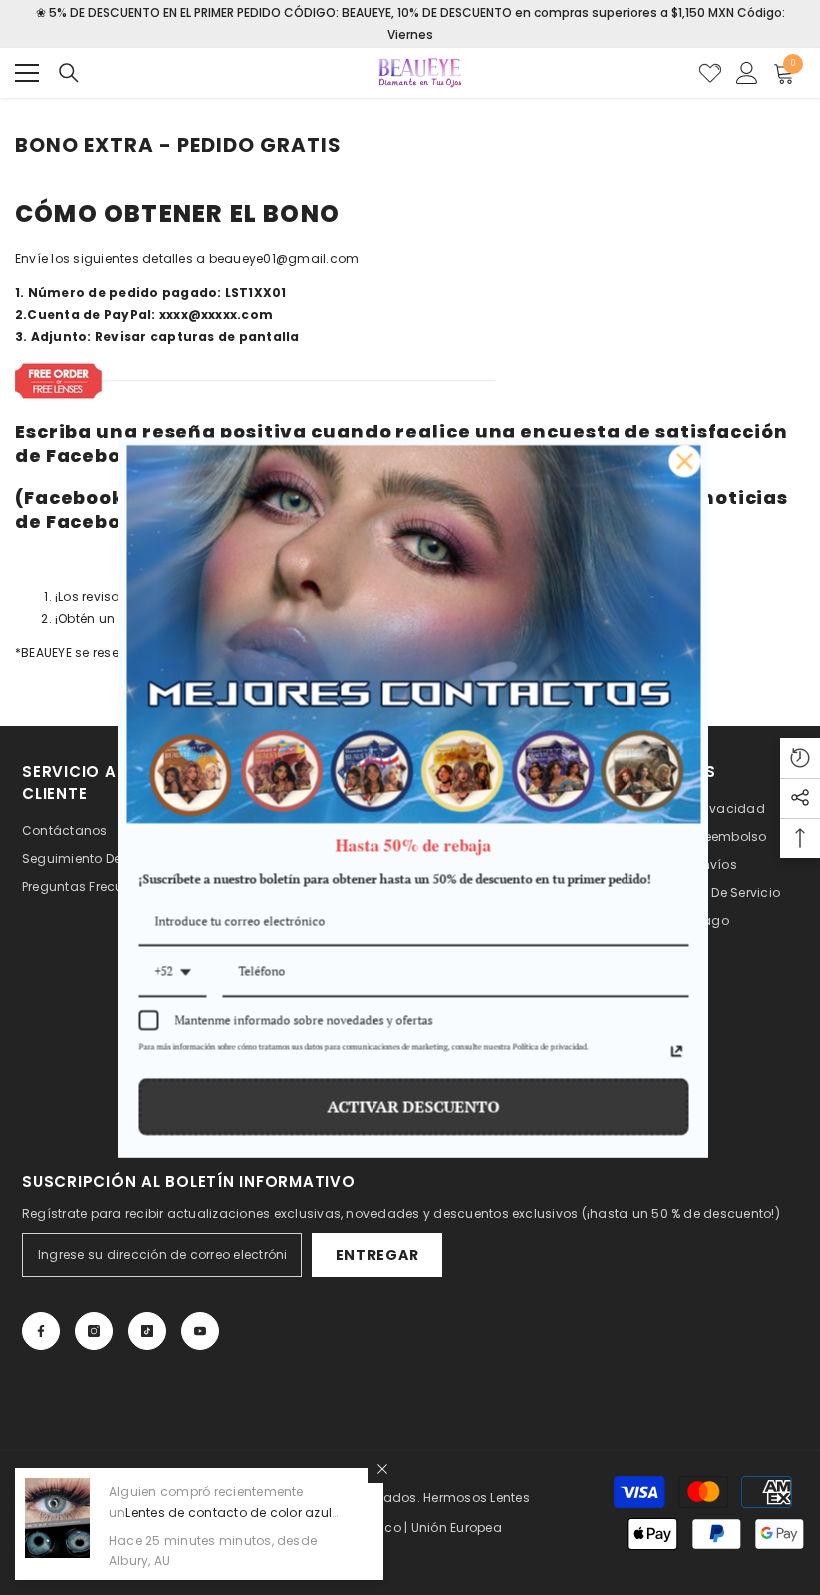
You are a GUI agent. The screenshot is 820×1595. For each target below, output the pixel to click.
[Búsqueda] (69, 73)
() (710, 73)
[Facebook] (41, 1331)
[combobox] (169, 973)
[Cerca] (382, 1469)
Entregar (377, 1255)
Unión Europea (456, 1527)
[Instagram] (94, 1331)
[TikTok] (147, 1331)
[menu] (27, 73)
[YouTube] (200, 1331)
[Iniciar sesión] (747, 73)
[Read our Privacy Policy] (673, 1051)
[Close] (681, 461)
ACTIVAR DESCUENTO (410, 1106)
